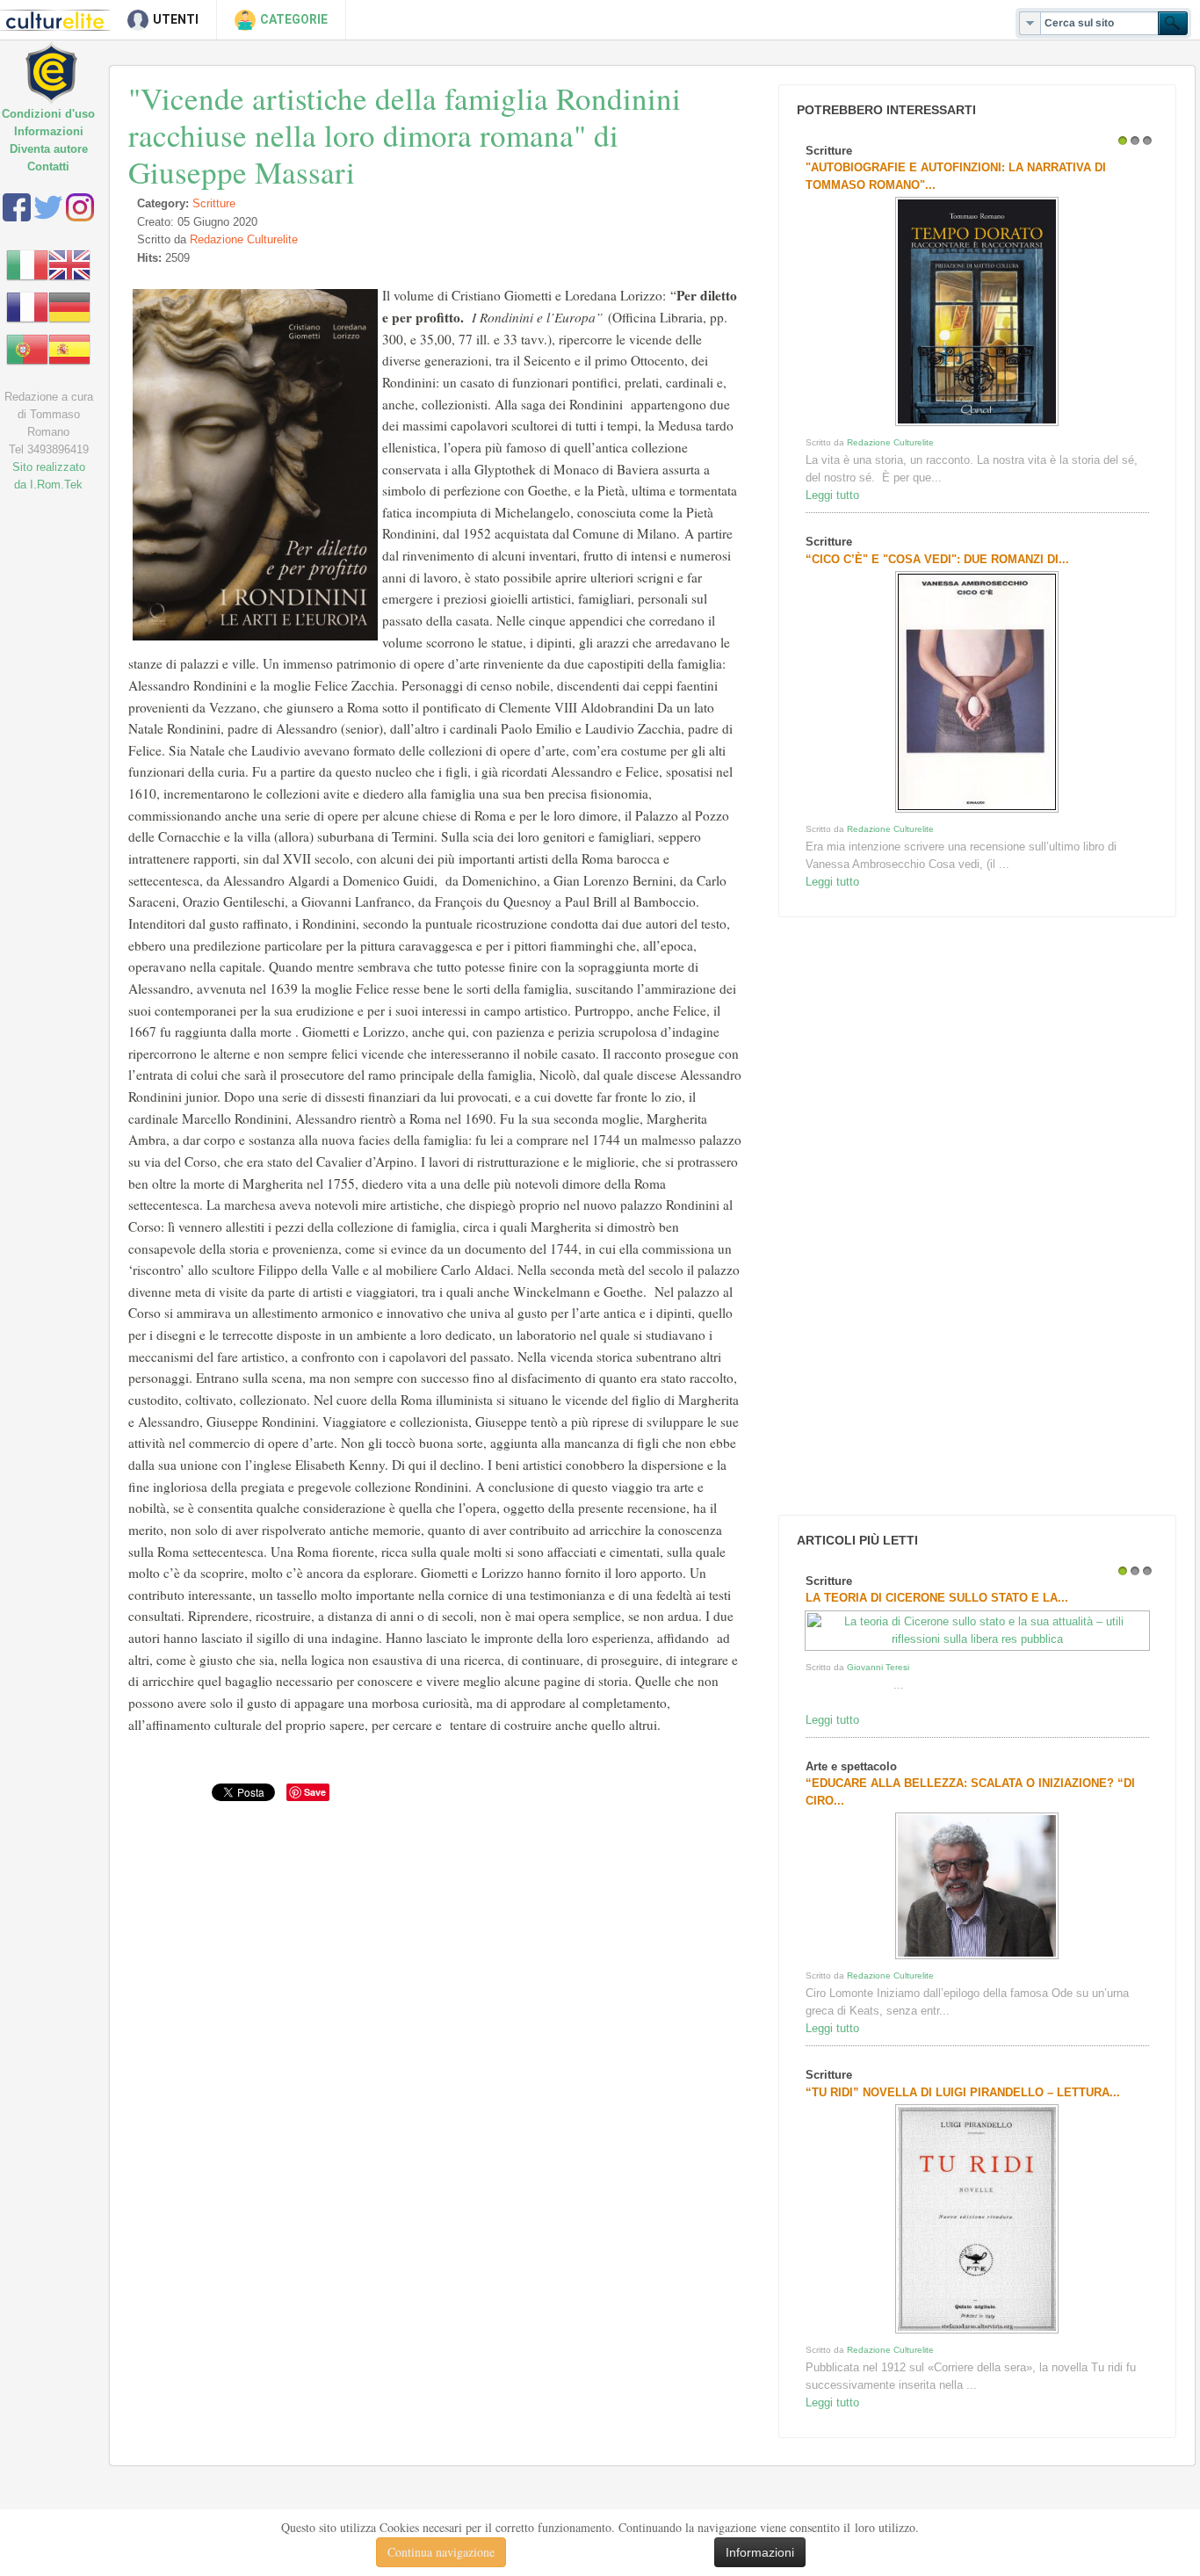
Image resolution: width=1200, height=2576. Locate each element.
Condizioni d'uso (48, 114)
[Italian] (27, 264)
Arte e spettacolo (851, 1766)
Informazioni (49, 131)
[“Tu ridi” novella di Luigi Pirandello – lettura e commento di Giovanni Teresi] (977, 2333)
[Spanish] (69, 348)
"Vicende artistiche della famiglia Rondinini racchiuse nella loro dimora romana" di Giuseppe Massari (405, 135)
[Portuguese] (27, 348)
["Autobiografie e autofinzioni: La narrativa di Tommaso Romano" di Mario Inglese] (977, 426)
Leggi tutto (832, 495)
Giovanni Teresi (878, 1667)
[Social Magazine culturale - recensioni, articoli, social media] (64, 59)
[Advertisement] (906, 1216)
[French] (27, 306)
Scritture (214, 203)
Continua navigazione (441, 2552)
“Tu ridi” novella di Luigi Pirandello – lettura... (963, 2092)
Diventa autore (49, 149)
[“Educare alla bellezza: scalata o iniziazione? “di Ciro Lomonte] (977, 1959)
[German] (69, 306)
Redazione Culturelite (244, 239)
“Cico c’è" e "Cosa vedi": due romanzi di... (937, 559)
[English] (69, 264)
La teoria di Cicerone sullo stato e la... (937, 1598)
